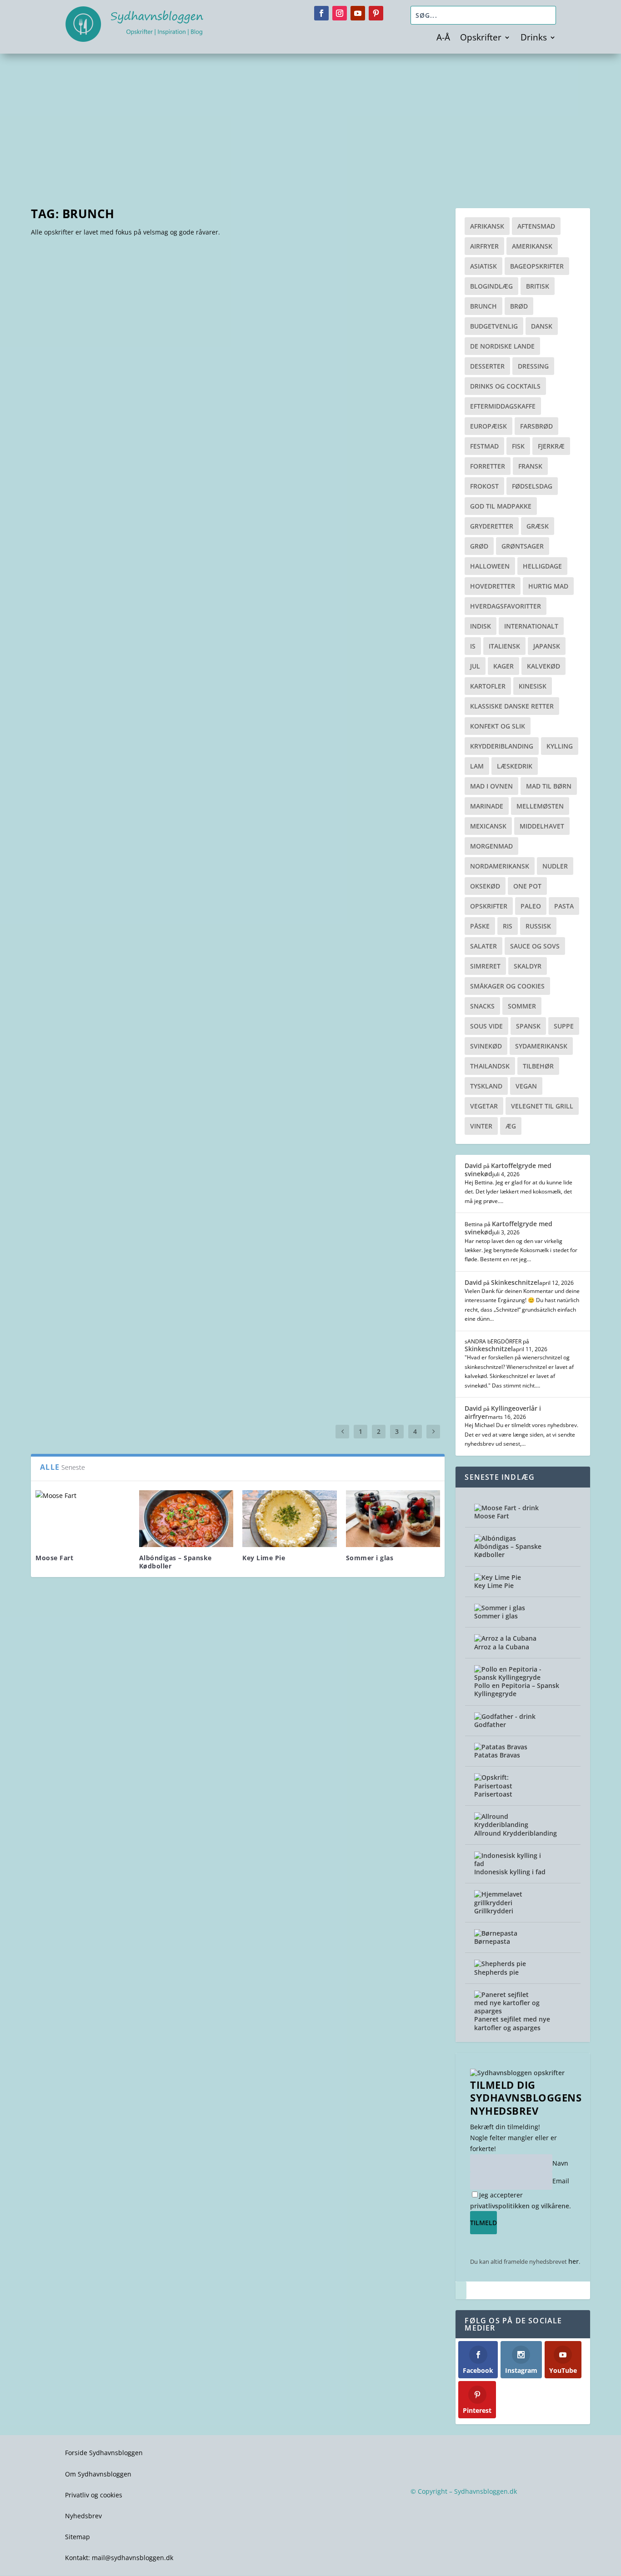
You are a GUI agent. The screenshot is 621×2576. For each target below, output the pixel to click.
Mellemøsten (540, 806)
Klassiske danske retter (512, 706)
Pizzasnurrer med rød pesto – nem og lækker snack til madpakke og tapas (200, 897)
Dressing (533, 366)
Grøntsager (523, 546)
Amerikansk (532, 246)
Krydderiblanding (502, 746)
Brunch (483, 306)
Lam (477, 766)
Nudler (555, 866)
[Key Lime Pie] (290, 1519)
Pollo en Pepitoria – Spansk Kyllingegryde (517, 1690)
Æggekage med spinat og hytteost (213, 1041)
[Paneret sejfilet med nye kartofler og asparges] (508, 2011)
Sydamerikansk (541, 1046)
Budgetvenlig (494, 326)
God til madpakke (501, 506)
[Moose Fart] (83, 1519)
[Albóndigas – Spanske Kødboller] (186, 1519)
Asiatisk (483, 266)
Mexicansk (488, 826)
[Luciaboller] (66, 1256)
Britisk (538, 286)
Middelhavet (542, 826)
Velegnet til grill (542, 1106)
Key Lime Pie (264, 1558)
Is (473, 646)
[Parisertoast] (173, 334)
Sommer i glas (370, 1558)
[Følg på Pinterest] (376, 13)
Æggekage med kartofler (360, 1041)
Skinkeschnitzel (515, 1282)
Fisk (518, 446)
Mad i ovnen (491, 786)
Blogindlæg (491, 286)
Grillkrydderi (494, 1911)
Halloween (490, 566)
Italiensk (504, 646)
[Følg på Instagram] (340, 13)
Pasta (564, 906)
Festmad (484, 446)
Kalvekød (543, 666)
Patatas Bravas (497, 1755)
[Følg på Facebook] (321, 13)
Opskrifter (481, 39)
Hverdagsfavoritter (506, 606)
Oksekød (485, 886)
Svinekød (486, 1046)
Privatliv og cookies (94, 2495)
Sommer (522, 1006)
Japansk (547, 646)
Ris (508, 926)
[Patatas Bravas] (501, 1747)
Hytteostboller (344, 1163)
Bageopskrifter (537, 266)
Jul (475, 666)
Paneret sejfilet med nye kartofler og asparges (512, 2023)
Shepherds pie (496, 1972)
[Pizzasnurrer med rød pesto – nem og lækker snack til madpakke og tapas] (200, 783)
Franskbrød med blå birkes (171, 1290)
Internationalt (531, 626)
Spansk (528, 1026)
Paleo (531, 906)
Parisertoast (68, 433)
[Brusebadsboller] (368, 1249)
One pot (527, 886)
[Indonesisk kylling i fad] (508, 1864)
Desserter (487, 366)
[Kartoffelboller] (254, 1122)
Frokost (484, 486)
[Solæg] (54, 1136)
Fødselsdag (532, 486)
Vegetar (484, 1106)
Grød (479, 546)
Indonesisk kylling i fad (510, 1872)
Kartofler (488, 686)
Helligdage (542, 566)
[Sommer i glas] (393, 1519)
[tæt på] (461, 2290)
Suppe (564, 1026)
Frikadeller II (160, 1388)
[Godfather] (505, 1716)
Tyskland (486, 1086)
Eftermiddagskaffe (503, 406)
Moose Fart (54, 1558)
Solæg (54, 1163)
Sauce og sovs (535, 946)
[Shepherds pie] (500, 1964)
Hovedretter (493, 586)
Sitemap (78, 2537)
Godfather (490, 1725)
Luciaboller (66, 1290)
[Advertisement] (310, 122)
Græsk (538, 526)
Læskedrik (515, 766)
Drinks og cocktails (505, 386)
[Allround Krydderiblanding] (508, 1825)
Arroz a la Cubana (502, 1647)
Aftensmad (536, 226)
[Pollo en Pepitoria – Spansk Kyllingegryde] (508, 1677)
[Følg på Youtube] (358, 13)
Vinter (481, 1126)
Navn (560, 2163)
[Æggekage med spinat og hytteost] (213, 978)
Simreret (485, 966)
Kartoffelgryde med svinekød (508, 1170)
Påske (480, 926)
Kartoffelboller (254, 1163)
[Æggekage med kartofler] (360, 989)
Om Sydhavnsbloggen (98, 2474)
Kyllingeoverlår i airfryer (503, 1412)
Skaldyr (528, 966)
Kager (503, 666)
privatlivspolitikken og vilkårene (520, 2206)
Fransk (530, 466)
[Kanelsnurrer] (280, 1252)
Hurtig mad (548, 586)
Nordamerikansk (500, 866)
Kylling (560, 746)
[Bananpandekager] (80, 998)
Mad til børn (549, 786)
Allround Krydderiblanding (516, 1833)
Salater (483, 946)
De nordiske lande (502, 346)
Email (561, 2181)
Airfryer (484, 246)
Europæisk (488, 426)
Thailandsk (490, 1066)
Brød (519, 306)
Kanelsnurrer (280, 1290)
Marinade (487, 806)
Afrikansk (487, 226)
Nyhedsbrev (83, 2516)
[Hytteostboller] (344, 1124)
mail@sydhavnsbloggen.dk (133, 2558)
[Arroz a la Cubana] (505, 1638)
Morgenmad (491, 846)
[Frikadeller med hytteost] (143, 1111)
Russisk (538, 926)
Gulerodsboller (75, 1388)
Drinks (534, 39)
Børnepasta (492, 1941)
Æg (511, 1126)
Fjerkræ (551, 446)
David (473, 1166)
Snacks (482, 1006)
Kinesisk (533, 686)
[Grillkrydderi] (508, 1903)
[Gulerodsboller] (75, 1348)
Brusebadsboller (368, 1290)
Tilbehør (538, 1066)
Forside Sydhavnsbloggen (104, 2453)
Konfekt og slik (498, 726)
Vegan (526, 1086)
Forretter (488, 466)
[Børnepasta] (496, 1933)
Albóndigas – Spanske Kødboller (175, 1562)
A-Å (443, 39)
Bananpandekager (80, 1041)
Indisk (481, 626)
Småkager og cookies (507, 986)
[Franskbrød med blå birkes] (171, 1236)
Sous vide (486, 1026)
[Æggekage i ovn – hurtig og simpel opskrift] (173, 550)
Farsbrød (536, 426)
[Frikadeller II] (160, 1352)
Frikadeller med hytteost (143, 1163)
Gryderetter (492, 526)
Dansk (542, 326)
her (573, 2261)
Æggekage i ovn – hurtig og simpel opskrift (133, 649)
